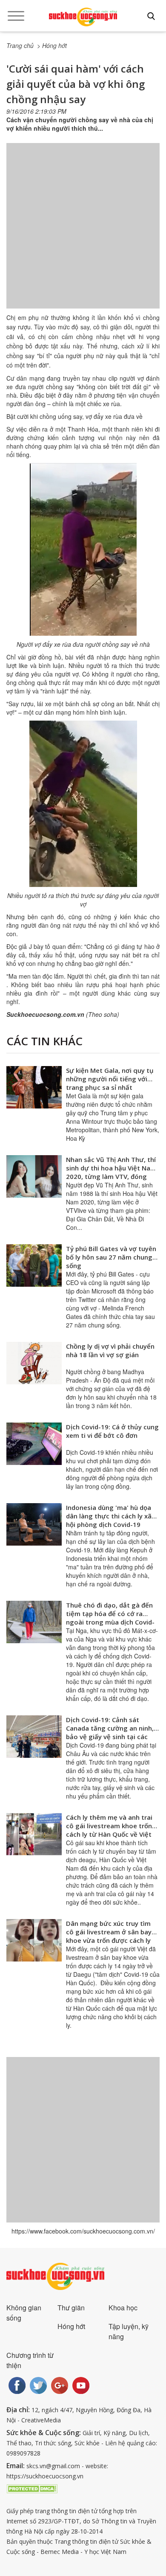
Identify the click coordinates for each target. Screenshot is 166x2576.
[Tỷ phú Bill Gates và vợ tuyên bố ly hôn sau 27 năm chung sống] (34, 1266)
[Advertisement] (83, 234)
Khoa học (123, 2308)
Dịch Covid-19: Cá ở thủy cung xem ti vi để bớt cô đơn (112, 1431)
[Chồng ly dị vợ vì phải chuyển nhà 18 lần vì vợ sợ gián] (34, 1363)
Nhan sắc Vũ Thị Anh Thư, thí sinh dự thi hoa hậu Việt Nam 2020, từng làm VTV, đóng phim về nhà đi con (111, 1172)
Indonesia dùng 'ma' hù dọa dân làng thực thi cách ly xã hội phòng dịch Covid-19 (109, 1516)
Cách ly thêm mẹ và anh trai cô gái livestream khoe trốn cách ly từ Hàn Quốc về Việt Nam (109, 1830)
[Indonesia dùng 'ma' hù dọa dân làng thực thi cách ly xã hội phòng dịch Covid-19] (34, 1524)
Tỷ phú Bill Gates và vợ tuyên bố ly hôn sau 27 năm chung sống (111, 1257)
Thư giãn (71, 2308)
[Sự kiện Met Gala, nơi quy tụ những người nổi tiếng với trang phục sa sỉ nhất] (34, 1087)
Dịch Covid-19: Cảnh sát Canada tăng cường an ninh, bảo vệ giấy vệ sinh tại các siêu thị (110, 1732)
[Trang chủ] (83, 17)
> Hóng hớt (52, 45)
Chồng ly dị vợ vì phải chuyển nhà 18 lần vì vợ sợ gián (110, 1350)
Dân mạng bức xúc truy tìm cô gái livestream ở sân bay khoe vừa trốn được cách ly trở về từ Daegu (109, 1936)
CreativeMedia (41, 2420)
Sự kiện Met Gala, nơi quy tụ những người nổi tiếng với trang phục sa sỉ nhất (110, 1079)
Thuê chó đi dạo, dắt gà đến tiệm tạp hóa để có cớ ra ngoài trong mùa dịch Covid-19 (110, 1618)
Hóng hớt (71, 2326)
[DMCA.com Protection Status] (32, 2488)
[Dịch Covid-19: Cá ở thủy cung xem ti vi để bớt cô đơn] (34, 1444)
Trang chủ (20, 45)
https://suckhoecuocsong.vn (45, 2476)
